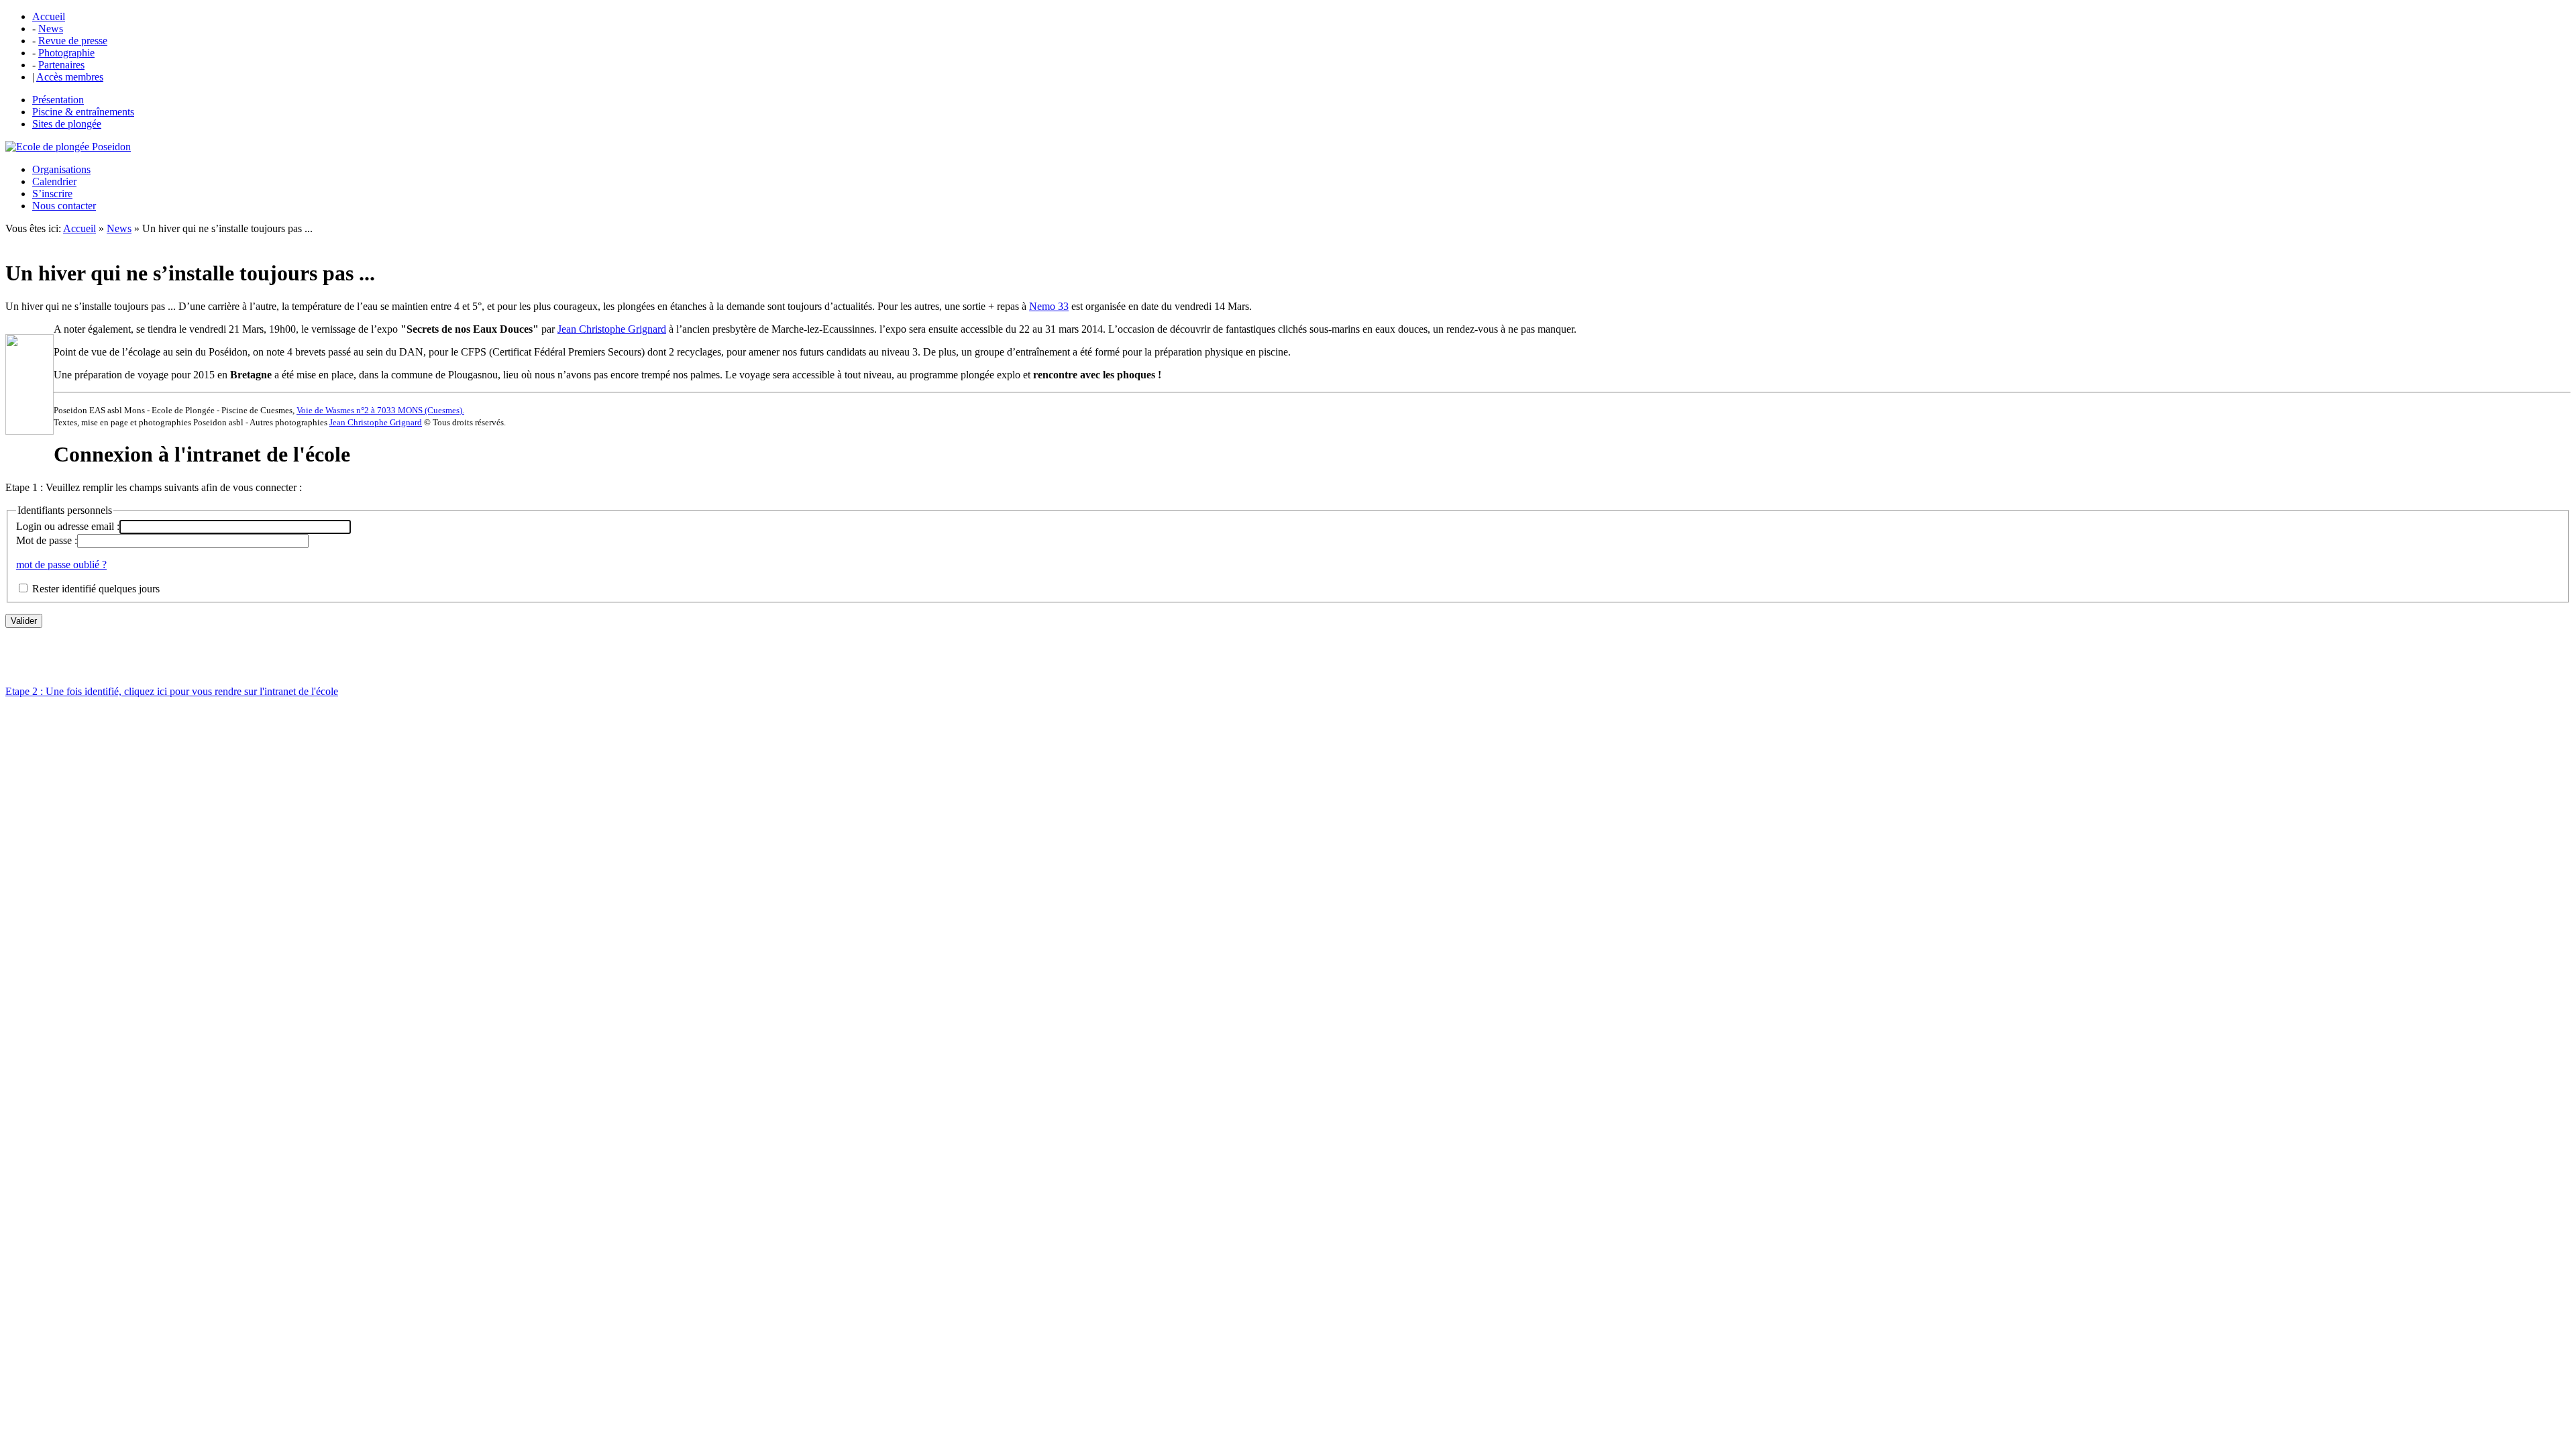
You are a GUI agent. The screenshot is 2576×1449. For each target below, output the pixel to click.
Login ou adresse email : (68, 526)
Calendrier (54, 181)
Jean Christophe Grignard (612, 329)
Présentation (58, 100)
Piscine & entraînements (83, 112)
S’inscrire (52, 194)
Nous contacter (64, 206)
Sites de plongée (67, 124)
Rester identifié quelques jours (96, 589)
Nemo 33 (1049, 306)
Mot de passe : (47, 540)
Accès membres (70, 77)
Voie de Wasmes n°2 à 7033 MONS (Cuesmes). (380, 410)
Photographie (66, 53)
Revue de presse (73, 41)
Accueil (49, 16)
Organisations (61, 169)
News (51, 29)
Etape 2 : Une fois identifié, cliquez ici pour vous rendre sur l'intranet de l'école (172, 691)
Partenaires (61, 65)
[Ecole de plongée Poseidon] (68, 147)
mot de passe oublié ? (61, 565)
